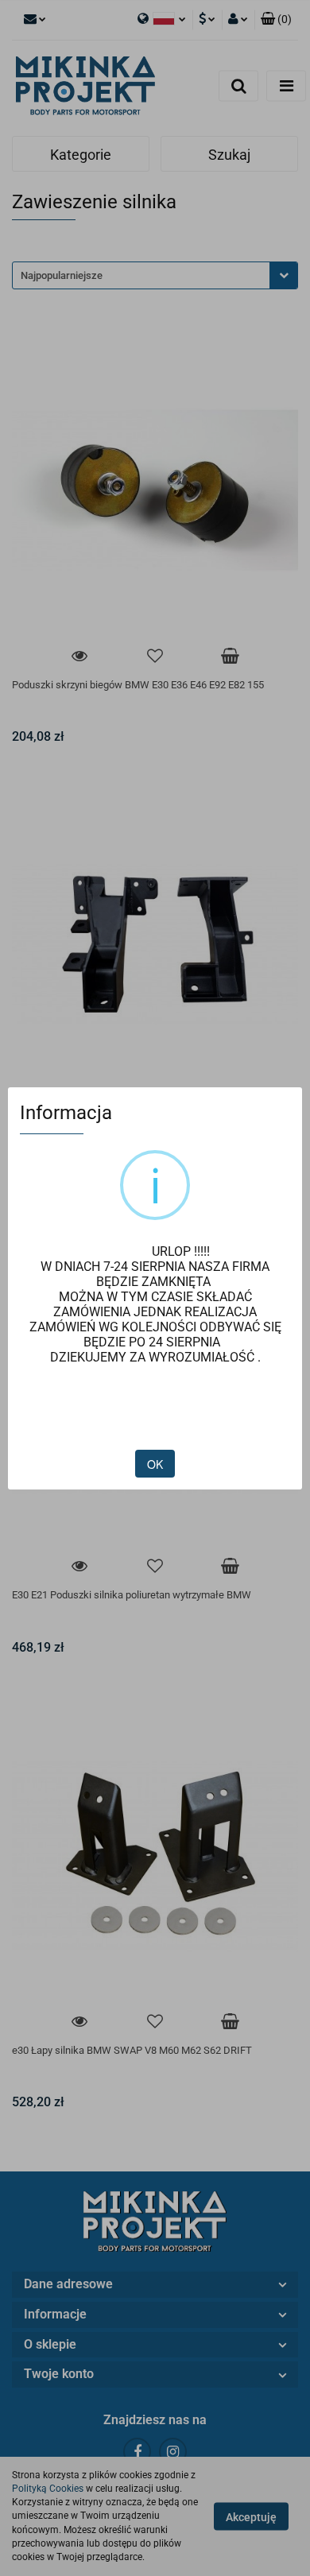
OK (155, 1464)
